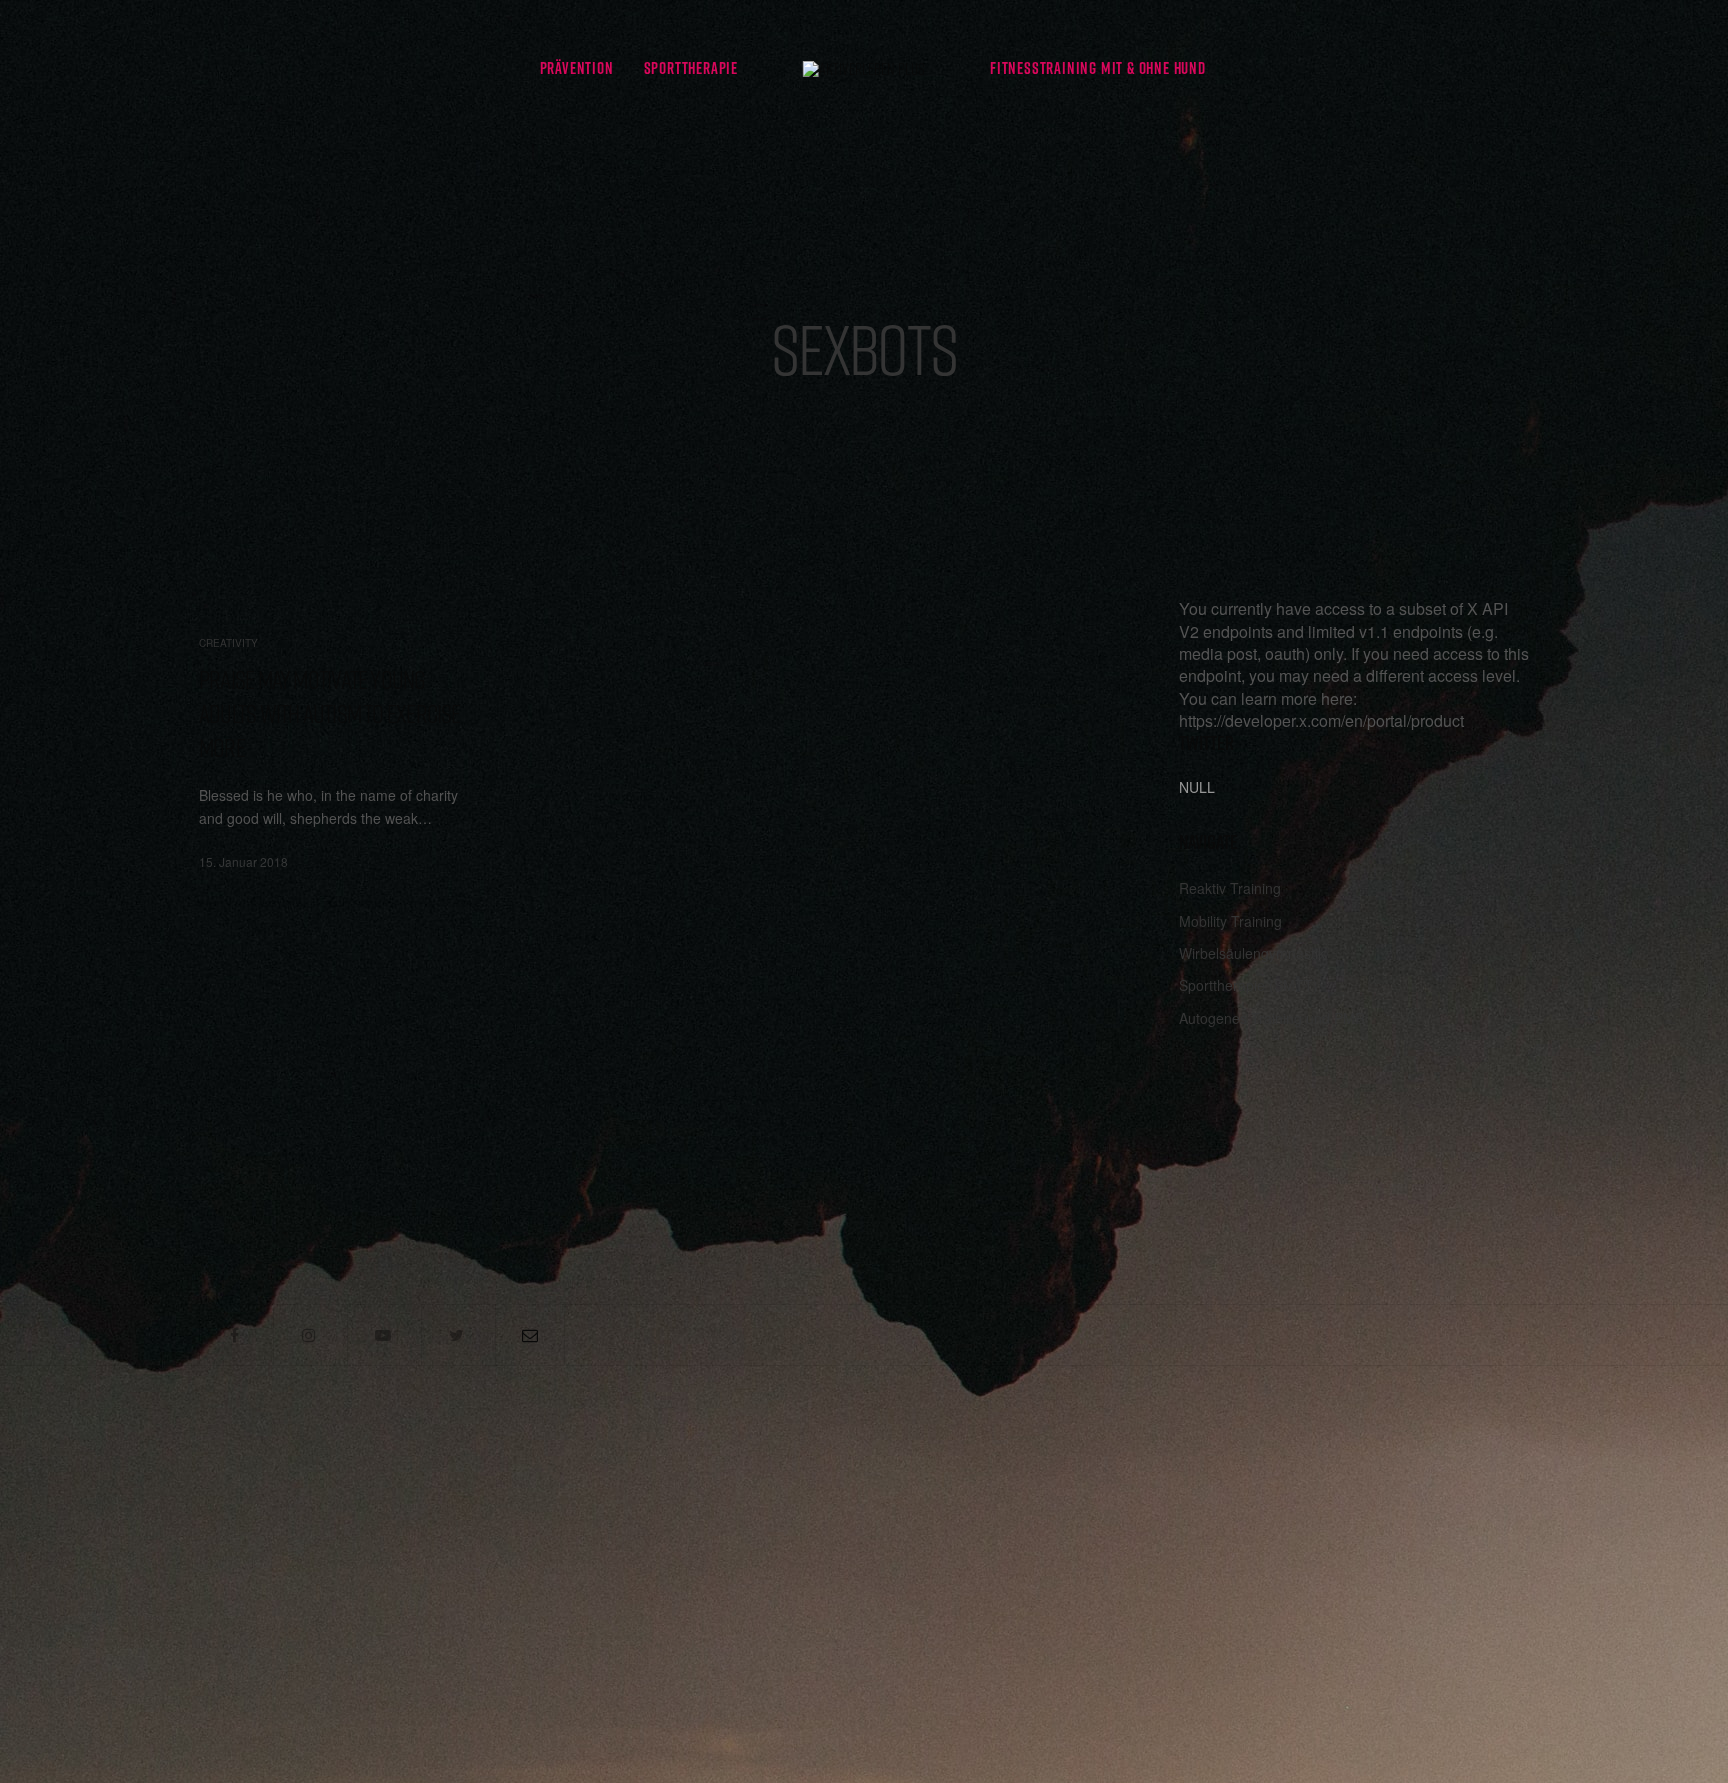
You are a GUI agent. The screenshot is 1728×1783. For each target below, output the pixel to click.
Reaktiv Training (1230, 888)
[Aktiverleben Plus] (864, 68)
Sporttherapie (691, 68)
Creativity (228, 643)
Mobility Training (1230, 921)
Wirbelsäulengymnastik (1252, 953)
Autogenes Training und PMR (1272, 1018)
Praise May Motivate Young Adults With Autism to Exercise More (330, 713)
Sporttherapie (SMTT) (1248, 985)
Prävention (577, 68)
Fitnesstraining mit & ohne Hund (1098, 68)
